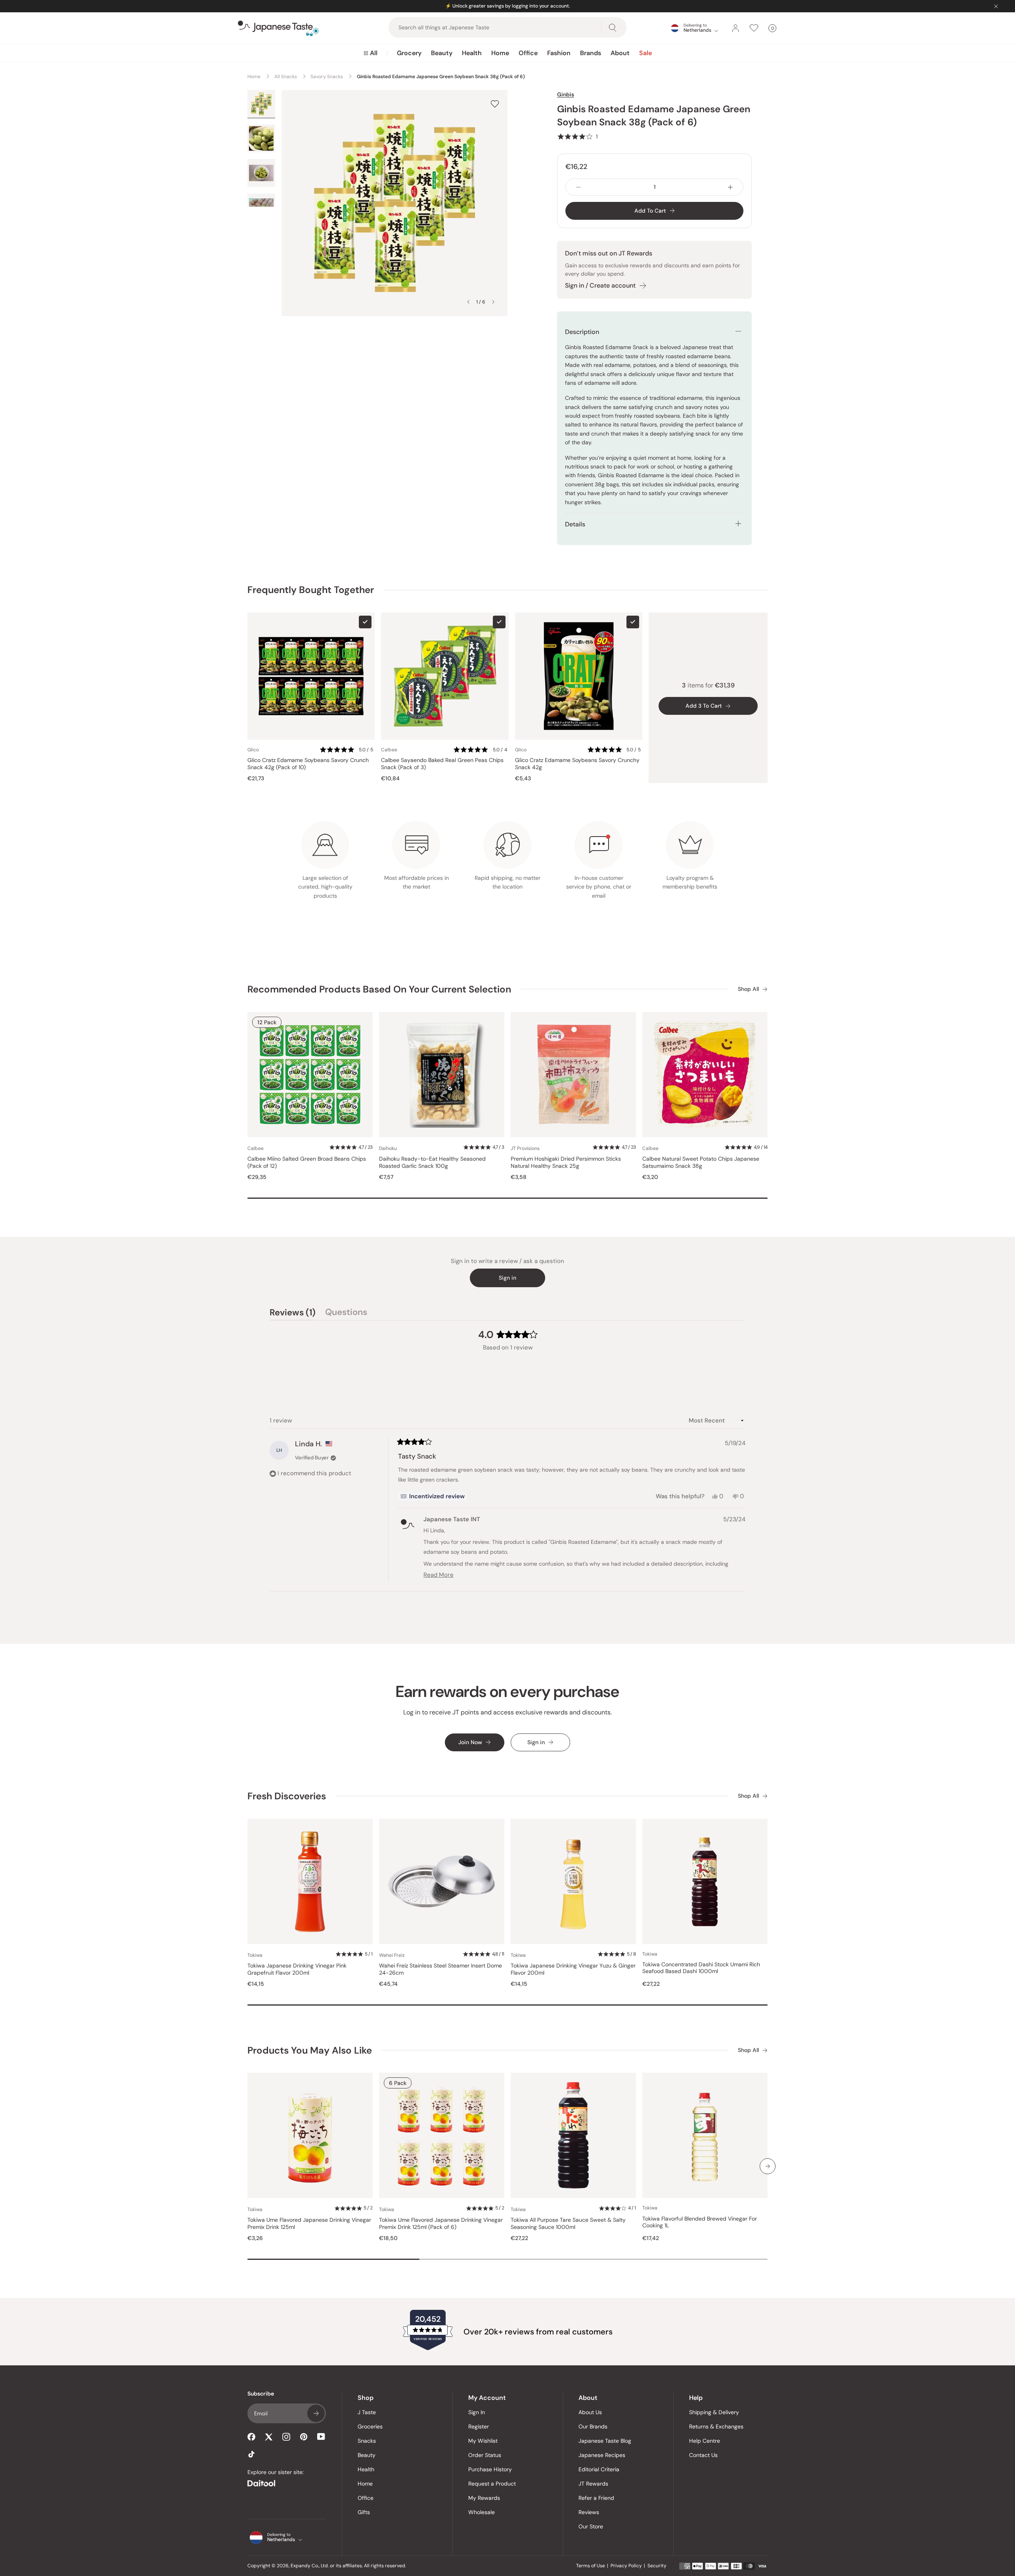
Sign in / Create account (600, 285)
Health (472, 53)
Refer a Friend (596, 2498)
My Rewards (484, 2498)
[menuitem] (371, 53)
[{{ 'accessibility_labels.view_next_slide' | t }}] (768, 2166)
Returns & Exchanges (716, 2426)
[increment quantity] (730, 187)
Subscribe (316, 2413)
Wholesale (482, 2512)
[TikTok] (251, 2454)
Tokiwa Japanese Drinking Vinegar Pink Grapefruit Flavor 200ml (297, 1969)
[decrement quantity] (578, 187)
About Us (590, 2412)
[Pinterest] (304, 2437)
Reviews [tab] (293, 1313)
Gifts (364, 2512)
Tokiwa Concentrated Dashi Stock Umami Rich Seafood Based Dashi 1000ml (701, 1968)
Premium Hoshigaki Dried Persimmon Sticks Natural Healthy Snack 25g (566, 1162)
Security (657, 2566)
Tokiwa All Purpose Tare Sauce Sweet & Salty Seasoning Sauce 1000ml (568, 2224)
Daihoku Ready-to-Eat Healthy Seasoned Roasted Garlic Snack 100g (432, 1162)
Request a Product (492, 2484)
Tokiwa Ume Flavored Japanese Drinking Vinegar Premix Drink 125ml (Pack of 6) (441, 2224)
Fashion (559, 53)
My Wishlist (483, 2441)
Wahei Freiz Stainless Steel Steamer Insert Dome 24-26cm (440, 1969)
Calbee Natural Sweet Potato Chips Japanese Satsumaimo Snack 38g (701, 1162)
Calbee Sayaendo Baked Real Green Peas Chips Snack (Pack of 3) (442, 764)
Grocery (409, 53)
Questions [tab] (346, 1313)
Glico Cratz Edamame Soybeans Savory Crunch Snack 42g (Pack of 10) (308, 764)
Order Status (485, 2455)
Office (528, 53)
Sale (645, 53)
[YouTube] (321, 2437)
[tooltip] (433, 1496)
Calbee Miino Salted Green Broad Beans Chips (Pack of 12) (307, 1162)
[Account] (735, 28)
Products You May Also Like (310, 2050)
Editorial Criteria (599, 2469)
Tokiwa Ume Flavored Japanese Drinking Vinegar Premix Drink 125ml (309, 2224)
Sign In (477, 2412)
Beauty (442, 53)
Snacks (367, 2441)
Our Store (591, 2526)
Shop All (748, 989)
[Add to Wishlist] (495, 104)
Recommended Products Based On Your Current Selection (379, 989)
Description (582, 332)
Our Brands (593, 2426)
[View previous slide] (468, 302)
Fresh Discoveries (287, 1796)
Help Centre (705, 2441)
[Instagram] (286, 2437)
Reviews (589, 2512)
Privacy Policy (626, 2566)
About (620, 53)
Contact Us (703, 2455)
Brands (591, 53)
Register (479, 2426)
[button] (577, 136)
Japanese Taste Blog (605, 2441)
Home (500, 53)
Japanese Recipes (602, 2455)
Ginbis (566, 94)
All (374, 53)
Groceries (370, 2426)
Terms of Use (591, 2566)
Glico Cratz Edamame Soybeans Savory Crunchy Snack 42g (577, 764)
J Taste (367, 2412)
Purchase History (490, 2469)
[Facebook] (251, 2437)
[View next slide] (493, 302)
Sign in (507, 1278)
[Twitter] (269, 2437)
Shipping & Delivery (714, 2412)
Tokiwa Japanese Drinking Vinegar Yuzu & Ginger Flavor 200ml (573, 1969)
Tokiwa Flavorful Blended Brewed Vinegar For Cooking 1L (700, 2222)
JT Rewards (593, 2484)
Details (575, 524)
